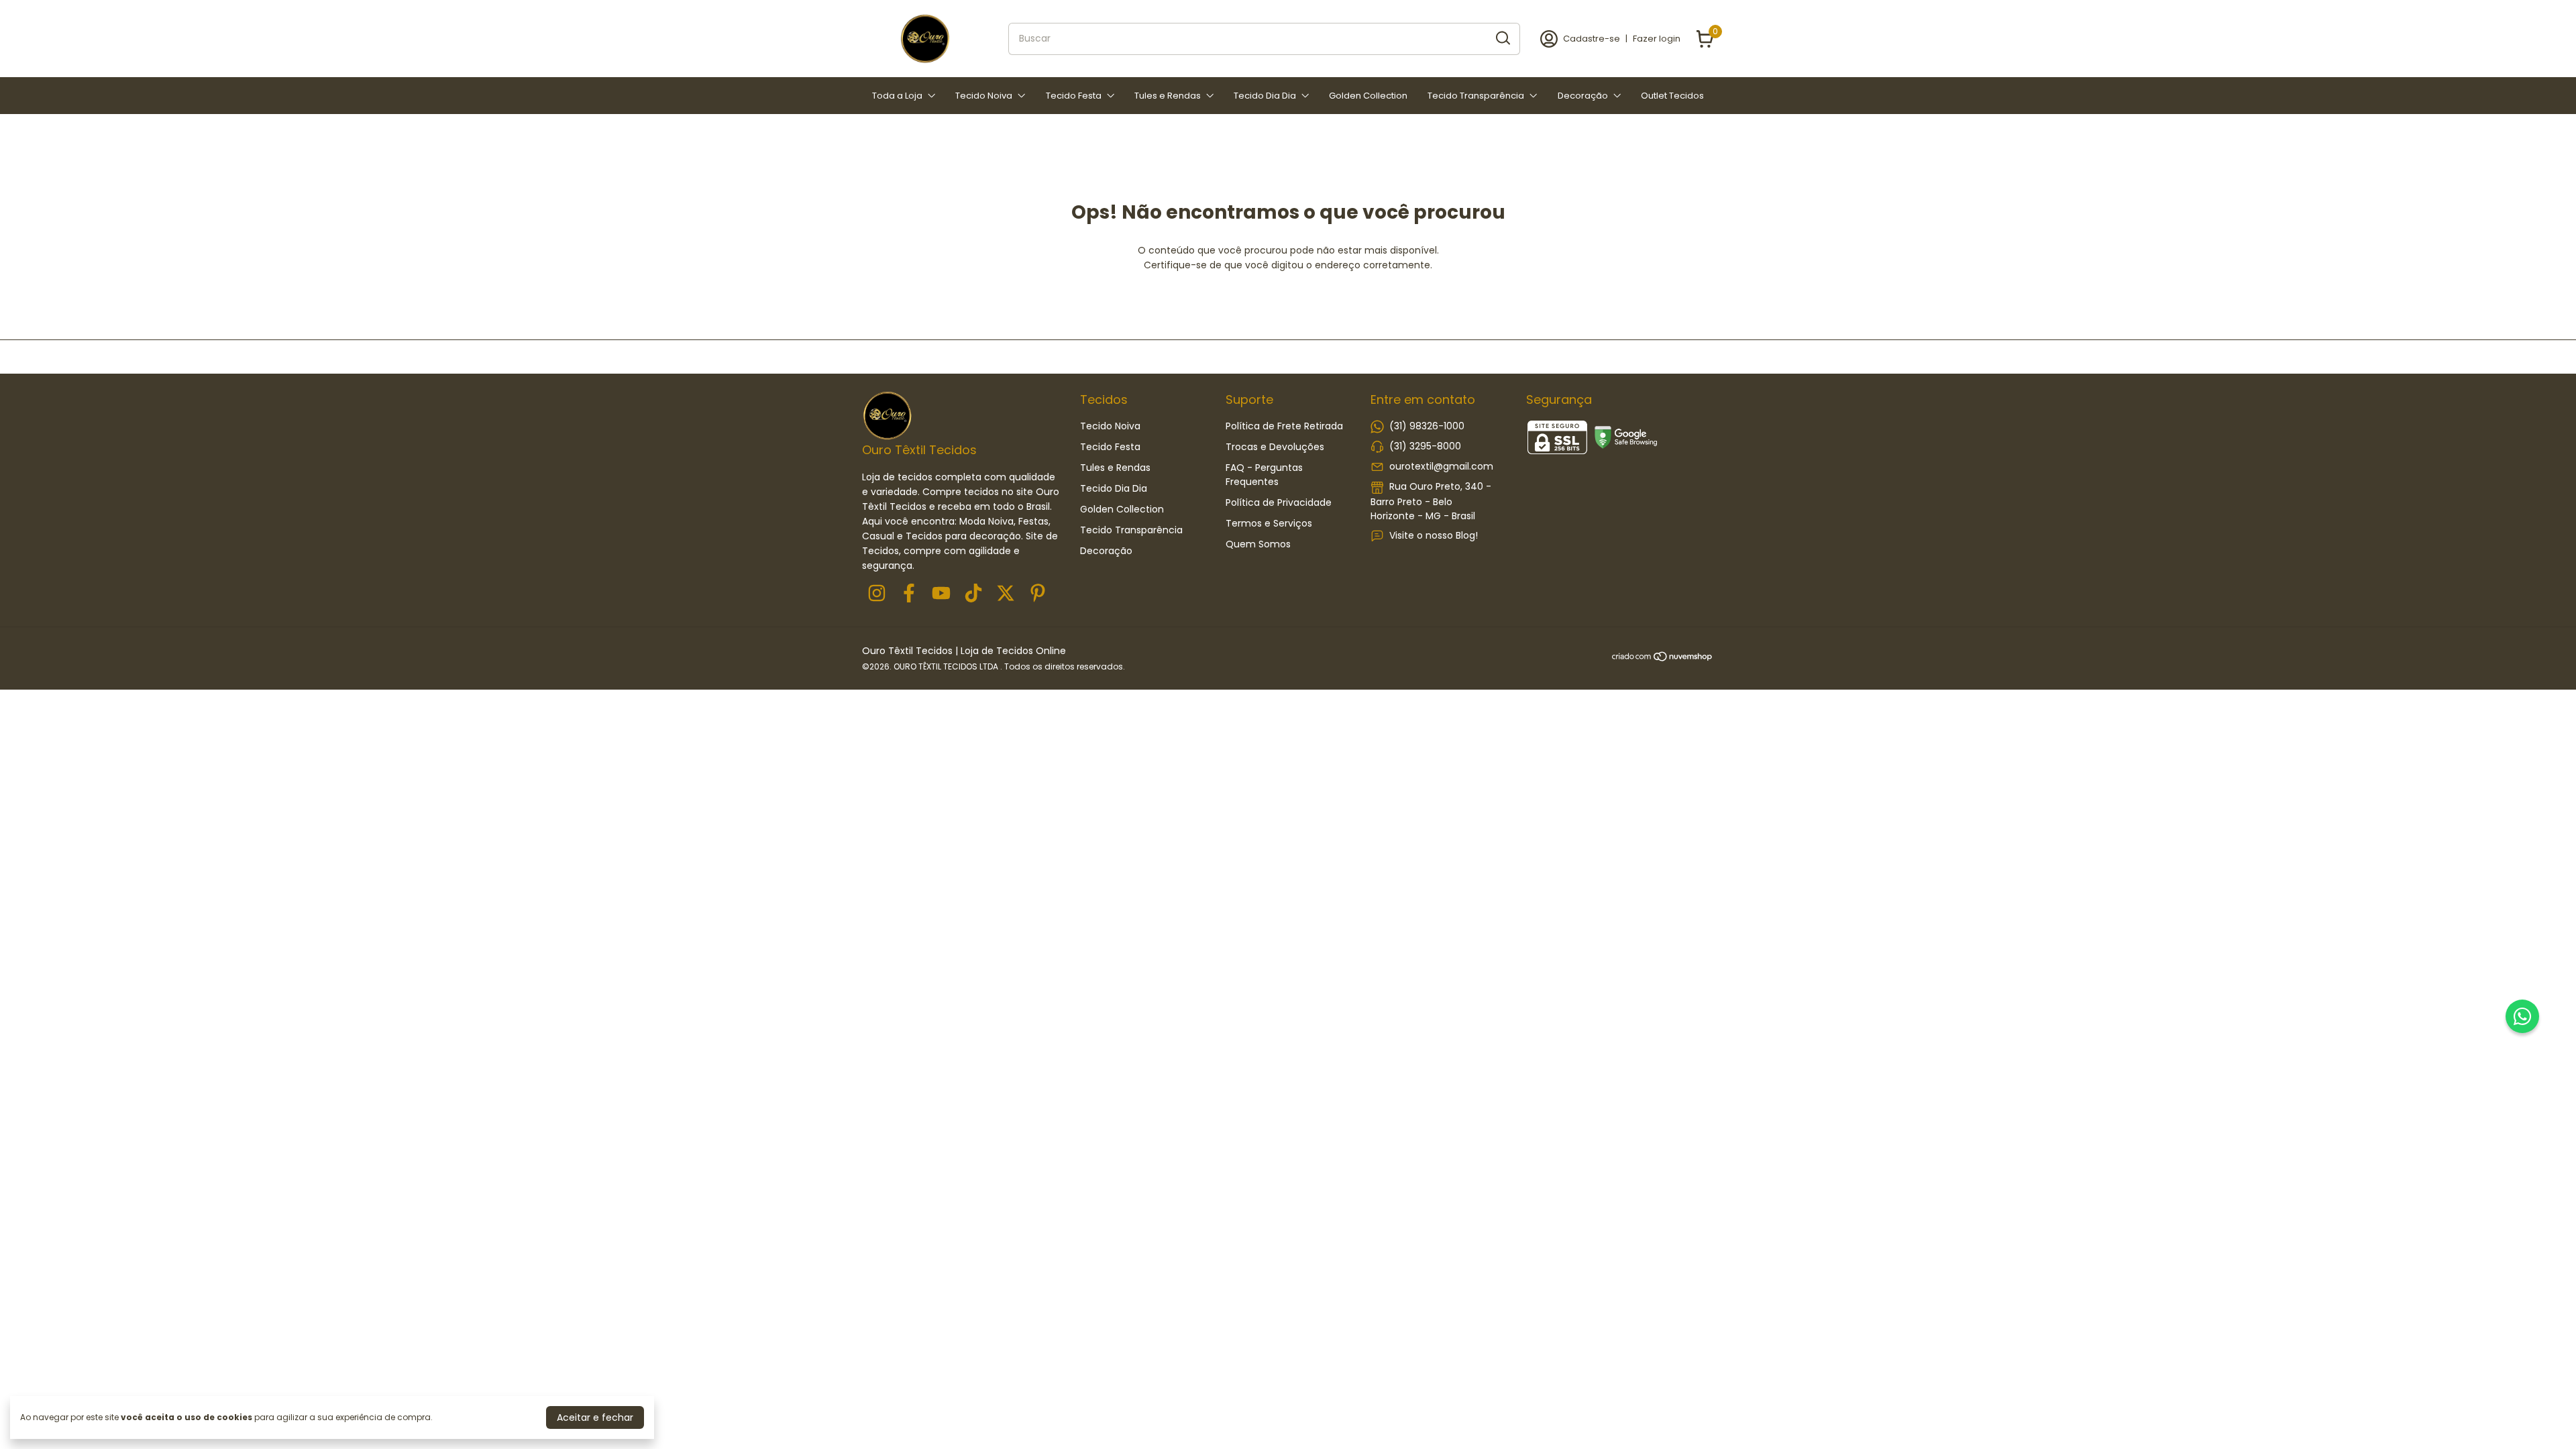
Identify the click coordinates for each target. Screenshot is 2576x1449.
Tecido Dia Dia (1265, 96)
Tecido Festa (1074, 96)
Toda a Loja (897, 96)
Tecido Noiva (984, 96)
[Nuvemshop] (1663, 659)
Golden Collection (1368, 96)
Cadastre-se (1592, 39)
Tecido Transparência (1476, 96)
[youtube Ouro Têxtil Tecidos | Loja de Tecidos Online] (941, 594)
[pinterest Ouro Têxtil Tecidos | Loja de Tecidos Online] (1038, 594)
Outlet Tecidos (1672, 96)
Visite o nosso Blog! (1434, 535)
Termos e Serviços (1269, 523)
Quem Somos (1258, 544)
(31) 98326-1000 (1427, 426)
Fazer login (1657, 39)
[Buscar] (1502, 38)
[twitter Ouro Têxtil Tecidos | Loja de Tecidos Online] (1006, 594)
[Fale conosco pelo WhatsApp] (2522, 1016)
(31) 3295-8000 (1425, 446)
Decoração (1583, 96)
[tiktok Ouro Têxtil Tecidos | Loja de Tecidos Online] (973, 594)
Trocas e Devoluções (1275, 447)
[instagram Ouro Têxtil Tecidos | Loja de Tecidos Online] (877, 594)
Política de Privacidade (1279, 502)
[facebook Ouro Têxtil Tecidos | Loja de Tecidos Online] (909, 594)
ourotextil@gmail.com (1441, 466)
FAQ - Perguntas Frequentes (1264, 475)
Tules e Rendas (1168, 96)
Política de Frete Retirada (1284, 426)
